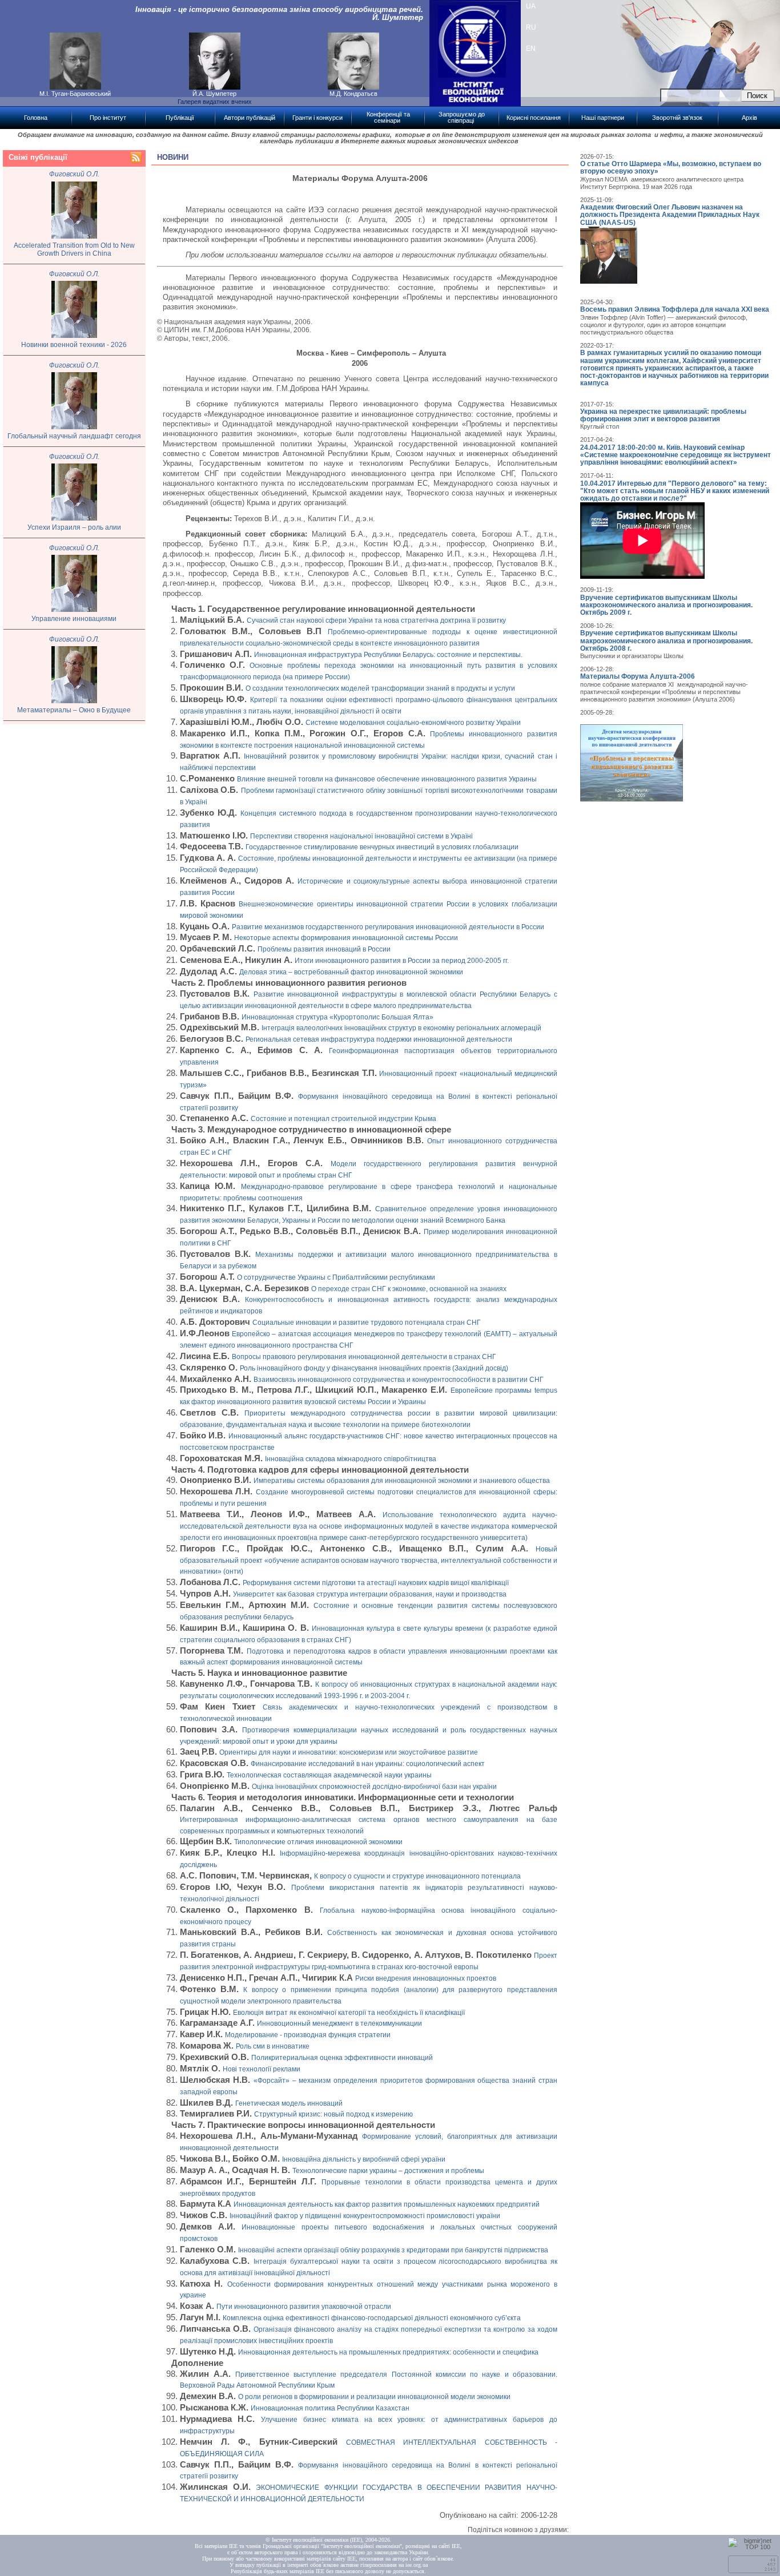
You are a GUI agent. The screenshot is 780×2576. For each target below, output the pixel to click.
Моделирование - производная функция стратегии (308, 2035)
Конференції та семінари (388, 117)
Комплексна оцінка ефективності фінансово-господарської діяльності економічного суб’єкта (372, 2318)
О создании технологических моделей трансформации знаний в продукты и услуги (380, 688)
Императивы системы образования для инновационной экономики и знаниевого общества (402, 1481)
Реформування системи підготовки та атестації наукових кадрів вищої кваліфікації (376, 1583)
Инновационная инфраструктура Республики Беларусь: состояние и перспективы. (388, 655)
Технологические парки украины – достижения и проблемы (388, 2171)
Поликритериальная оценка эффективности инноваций (342, 2058)
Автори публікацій (250, 118)
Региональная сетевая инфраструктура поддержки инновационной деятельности (379, 1039)
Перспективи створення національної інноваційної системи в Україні (361, 836)
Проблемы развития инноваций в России (324, 949)
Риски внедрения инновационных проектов (426, 1978)
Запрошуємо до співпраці (462, 117)
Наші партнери (603, 118)
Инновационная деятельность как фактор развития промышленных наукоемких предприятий (387, 2204)
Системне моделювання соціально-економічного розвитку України (413, 723)
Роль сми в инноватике (273, 2046)
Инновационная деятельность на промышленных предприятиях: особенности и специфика (388, 2352)
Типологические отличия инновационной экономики (318, 1842)
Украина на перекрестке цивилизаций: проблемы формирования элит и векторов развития (663, 415)
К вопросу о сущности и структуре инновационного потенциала (417, 1876)
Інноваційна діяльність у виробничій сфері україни (364, 2159)
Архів (749, 118)
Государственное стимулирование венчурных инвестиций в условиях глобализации (382, 847)
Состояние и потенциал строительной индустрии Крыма (343, 1119)
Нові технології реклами (262, 2069)
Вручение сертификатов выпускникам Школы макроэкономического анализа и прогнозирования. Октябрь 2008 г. (666, 640)
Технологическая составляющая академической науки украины (329, 1775)
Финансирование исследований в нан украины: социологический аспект (368, 1764)
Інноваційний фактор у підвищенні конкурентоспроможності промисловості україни (365, 2216)
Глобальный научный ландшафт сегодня (74, 436)
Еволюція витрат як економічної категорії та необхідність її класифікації (349, 2013)
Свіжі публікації (38, 157)
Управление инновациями (74, 619)
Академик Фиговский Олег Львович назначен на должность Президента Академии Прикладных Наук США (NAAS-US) (670, 215)
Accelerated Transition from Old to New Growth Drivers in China (74, 250)
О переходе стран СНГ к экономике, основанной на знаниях (409, 1289)
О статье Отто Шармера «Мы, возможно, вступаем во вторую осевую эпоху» (671, 168)
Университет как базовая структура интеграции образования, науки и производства (370, 1594)
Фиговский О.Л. (74, 174)
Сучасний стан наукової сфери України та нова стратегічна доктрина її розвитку (376, 620)
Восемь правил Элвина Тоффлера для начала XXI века (675, 309)
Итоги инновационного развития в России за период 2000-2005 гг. (402, 961)
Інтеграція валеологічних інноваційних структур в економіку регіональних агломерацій (401, 1028)
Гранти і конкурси (317, 118)
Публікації (180, 118)
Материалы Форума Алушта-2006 (638, 676)
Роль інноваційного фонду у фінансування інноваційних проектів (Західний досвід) (374, 1368)
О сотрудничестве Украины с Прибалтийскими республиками (336, 1277)
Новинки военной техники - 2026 (74, 345)
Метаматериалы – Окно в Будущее (74, 710)
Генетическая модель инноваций (289, 2103)
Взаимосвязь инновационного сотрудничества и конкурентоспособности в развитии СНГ (399, 1380)
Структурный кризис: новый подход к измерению (333, 2114)
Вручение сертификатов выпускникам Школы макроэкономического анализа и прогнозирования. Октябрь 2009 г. (666, 605)
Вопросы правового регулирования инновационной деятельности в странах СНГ (364, 1357)
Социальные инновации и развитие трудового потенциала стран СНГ (367, 1323)
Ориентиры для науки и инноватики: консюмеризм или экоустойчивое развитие (349, 1752)
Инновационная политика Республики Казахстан (330, 2408)
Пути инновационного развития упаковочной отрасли (304, 2307)
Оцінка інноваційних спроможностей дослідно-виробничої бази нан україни (374, 1787)
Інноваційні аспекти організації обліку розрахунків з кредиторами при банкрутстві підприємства (393, 2250)
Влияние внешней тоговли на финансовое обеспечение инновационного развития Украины (387, 779)
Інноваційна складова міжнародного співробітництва (351, 1459)
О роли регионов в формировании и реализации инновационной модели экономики (374, 2397)
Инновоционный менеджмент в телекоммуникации (339, 2023)
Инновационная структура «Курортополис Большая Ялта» (337, 1017)
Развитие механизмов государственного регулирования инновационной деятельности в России (388, 927)
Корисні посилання (534, 118)
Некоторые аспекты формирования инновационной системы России (346, 938)
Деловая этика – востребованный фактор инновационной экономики (351, 972)
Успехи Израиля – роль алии (74, 527)
